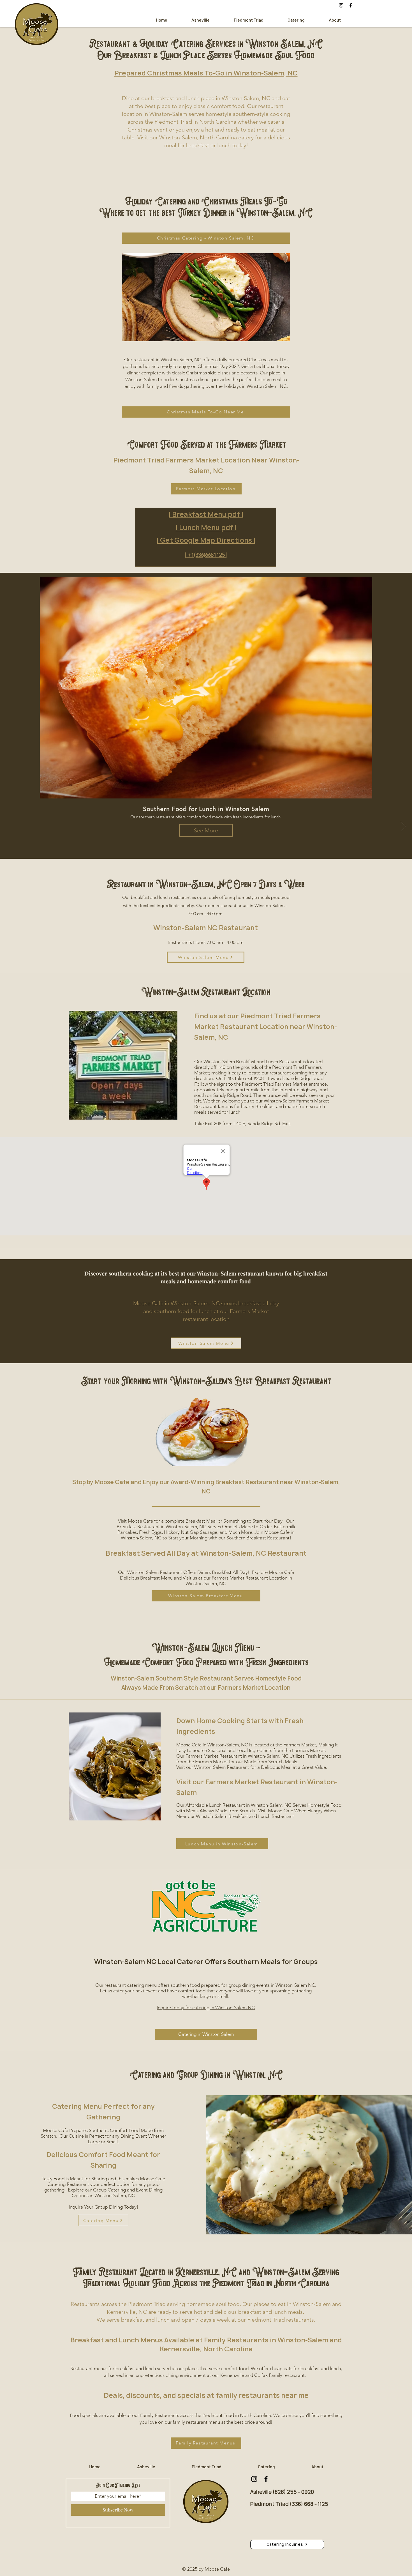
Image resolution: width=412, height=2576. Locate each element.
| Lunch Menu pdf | (206, 528)
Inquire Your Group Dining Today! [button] (103, 2207)
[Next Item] (403, 826)
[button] (287, 2544)
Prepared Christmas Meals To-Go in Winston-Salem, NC (206, 73)
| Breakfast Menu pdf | (206, 514)
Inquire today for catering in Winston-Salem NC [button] (206, 2008)
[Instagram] (341, 5)
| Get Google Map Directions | (206, 540)
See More (206, 830)
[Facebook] (351, 5)
